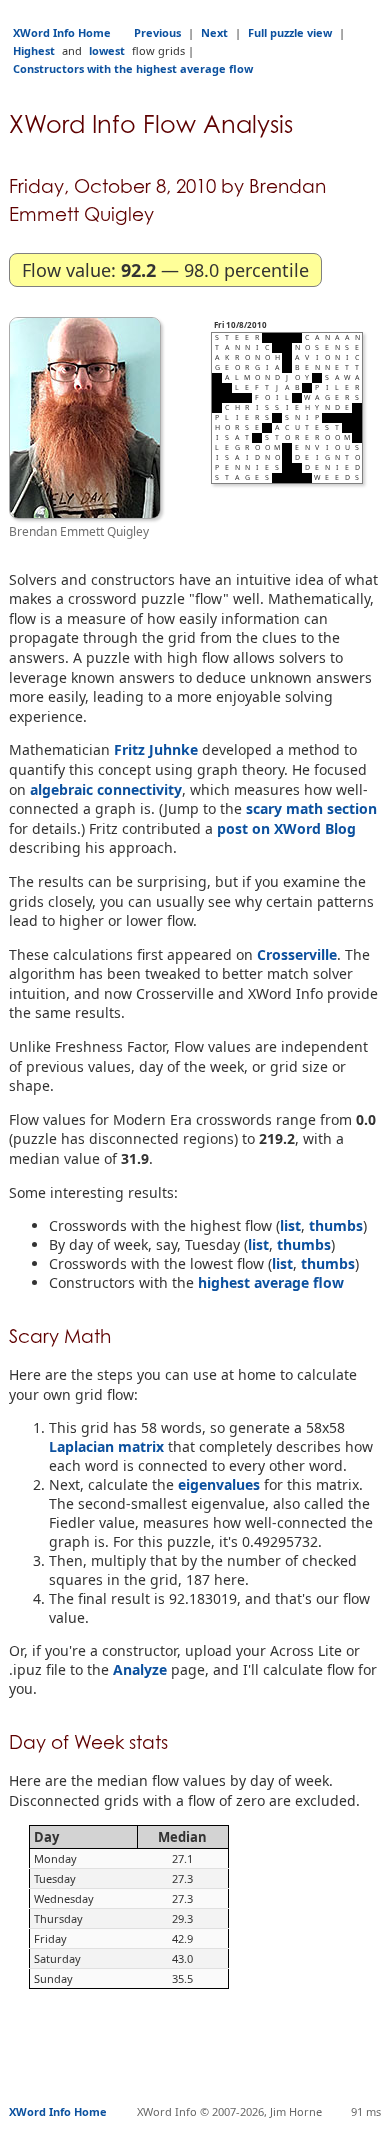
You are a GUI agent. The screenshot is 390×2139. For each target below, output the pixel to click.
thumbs (336, 1225)
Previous (157, 32)
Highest (34, 50)
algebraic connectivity (106, 789)
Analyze (140, 1669)
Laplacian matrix (106, 1446)
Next (214, 32)
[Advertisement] (199, 2056)
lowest (107, 50)
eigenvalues (219, 1484)
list (290, 1225)
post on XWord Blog (286, 828)
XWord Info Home (62, 32)
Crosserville (297, 954)
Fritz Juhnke (156, 749)
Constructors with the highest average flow (133, 68)
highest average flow (271, 1282)
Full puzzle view (290, 32)
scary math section (311, 808)
